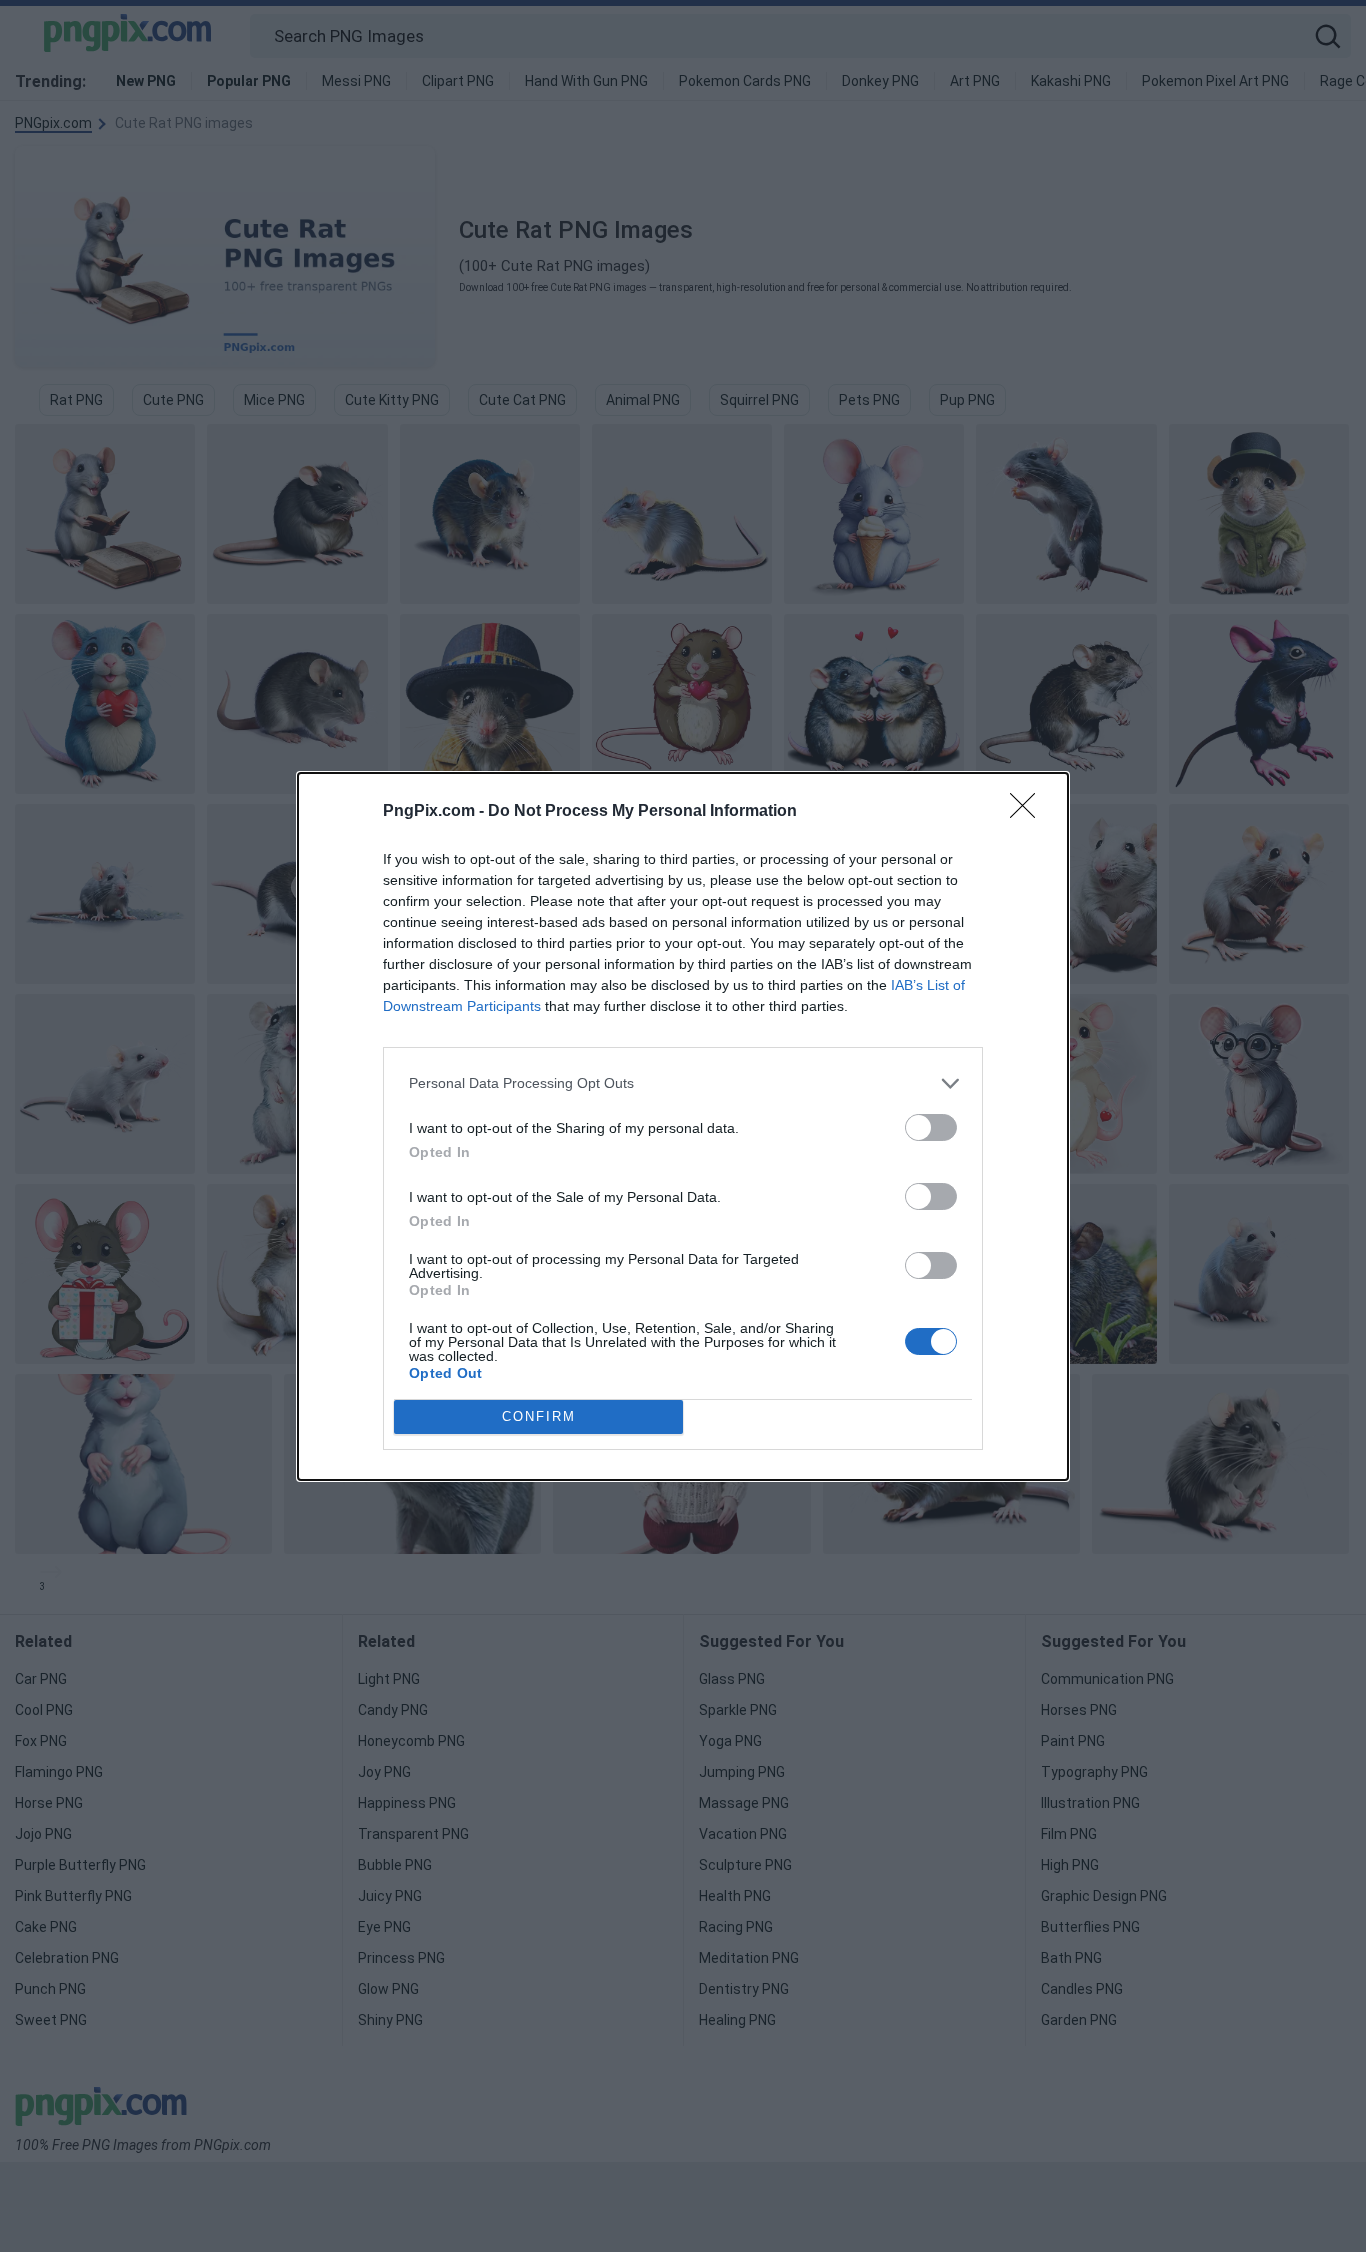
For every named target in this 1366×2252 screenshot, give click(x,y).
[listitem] (683, 1083)
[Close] (1029, 812)
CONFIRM (539, 1416)
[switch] (931, 1127)
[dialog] (683, 1126)
